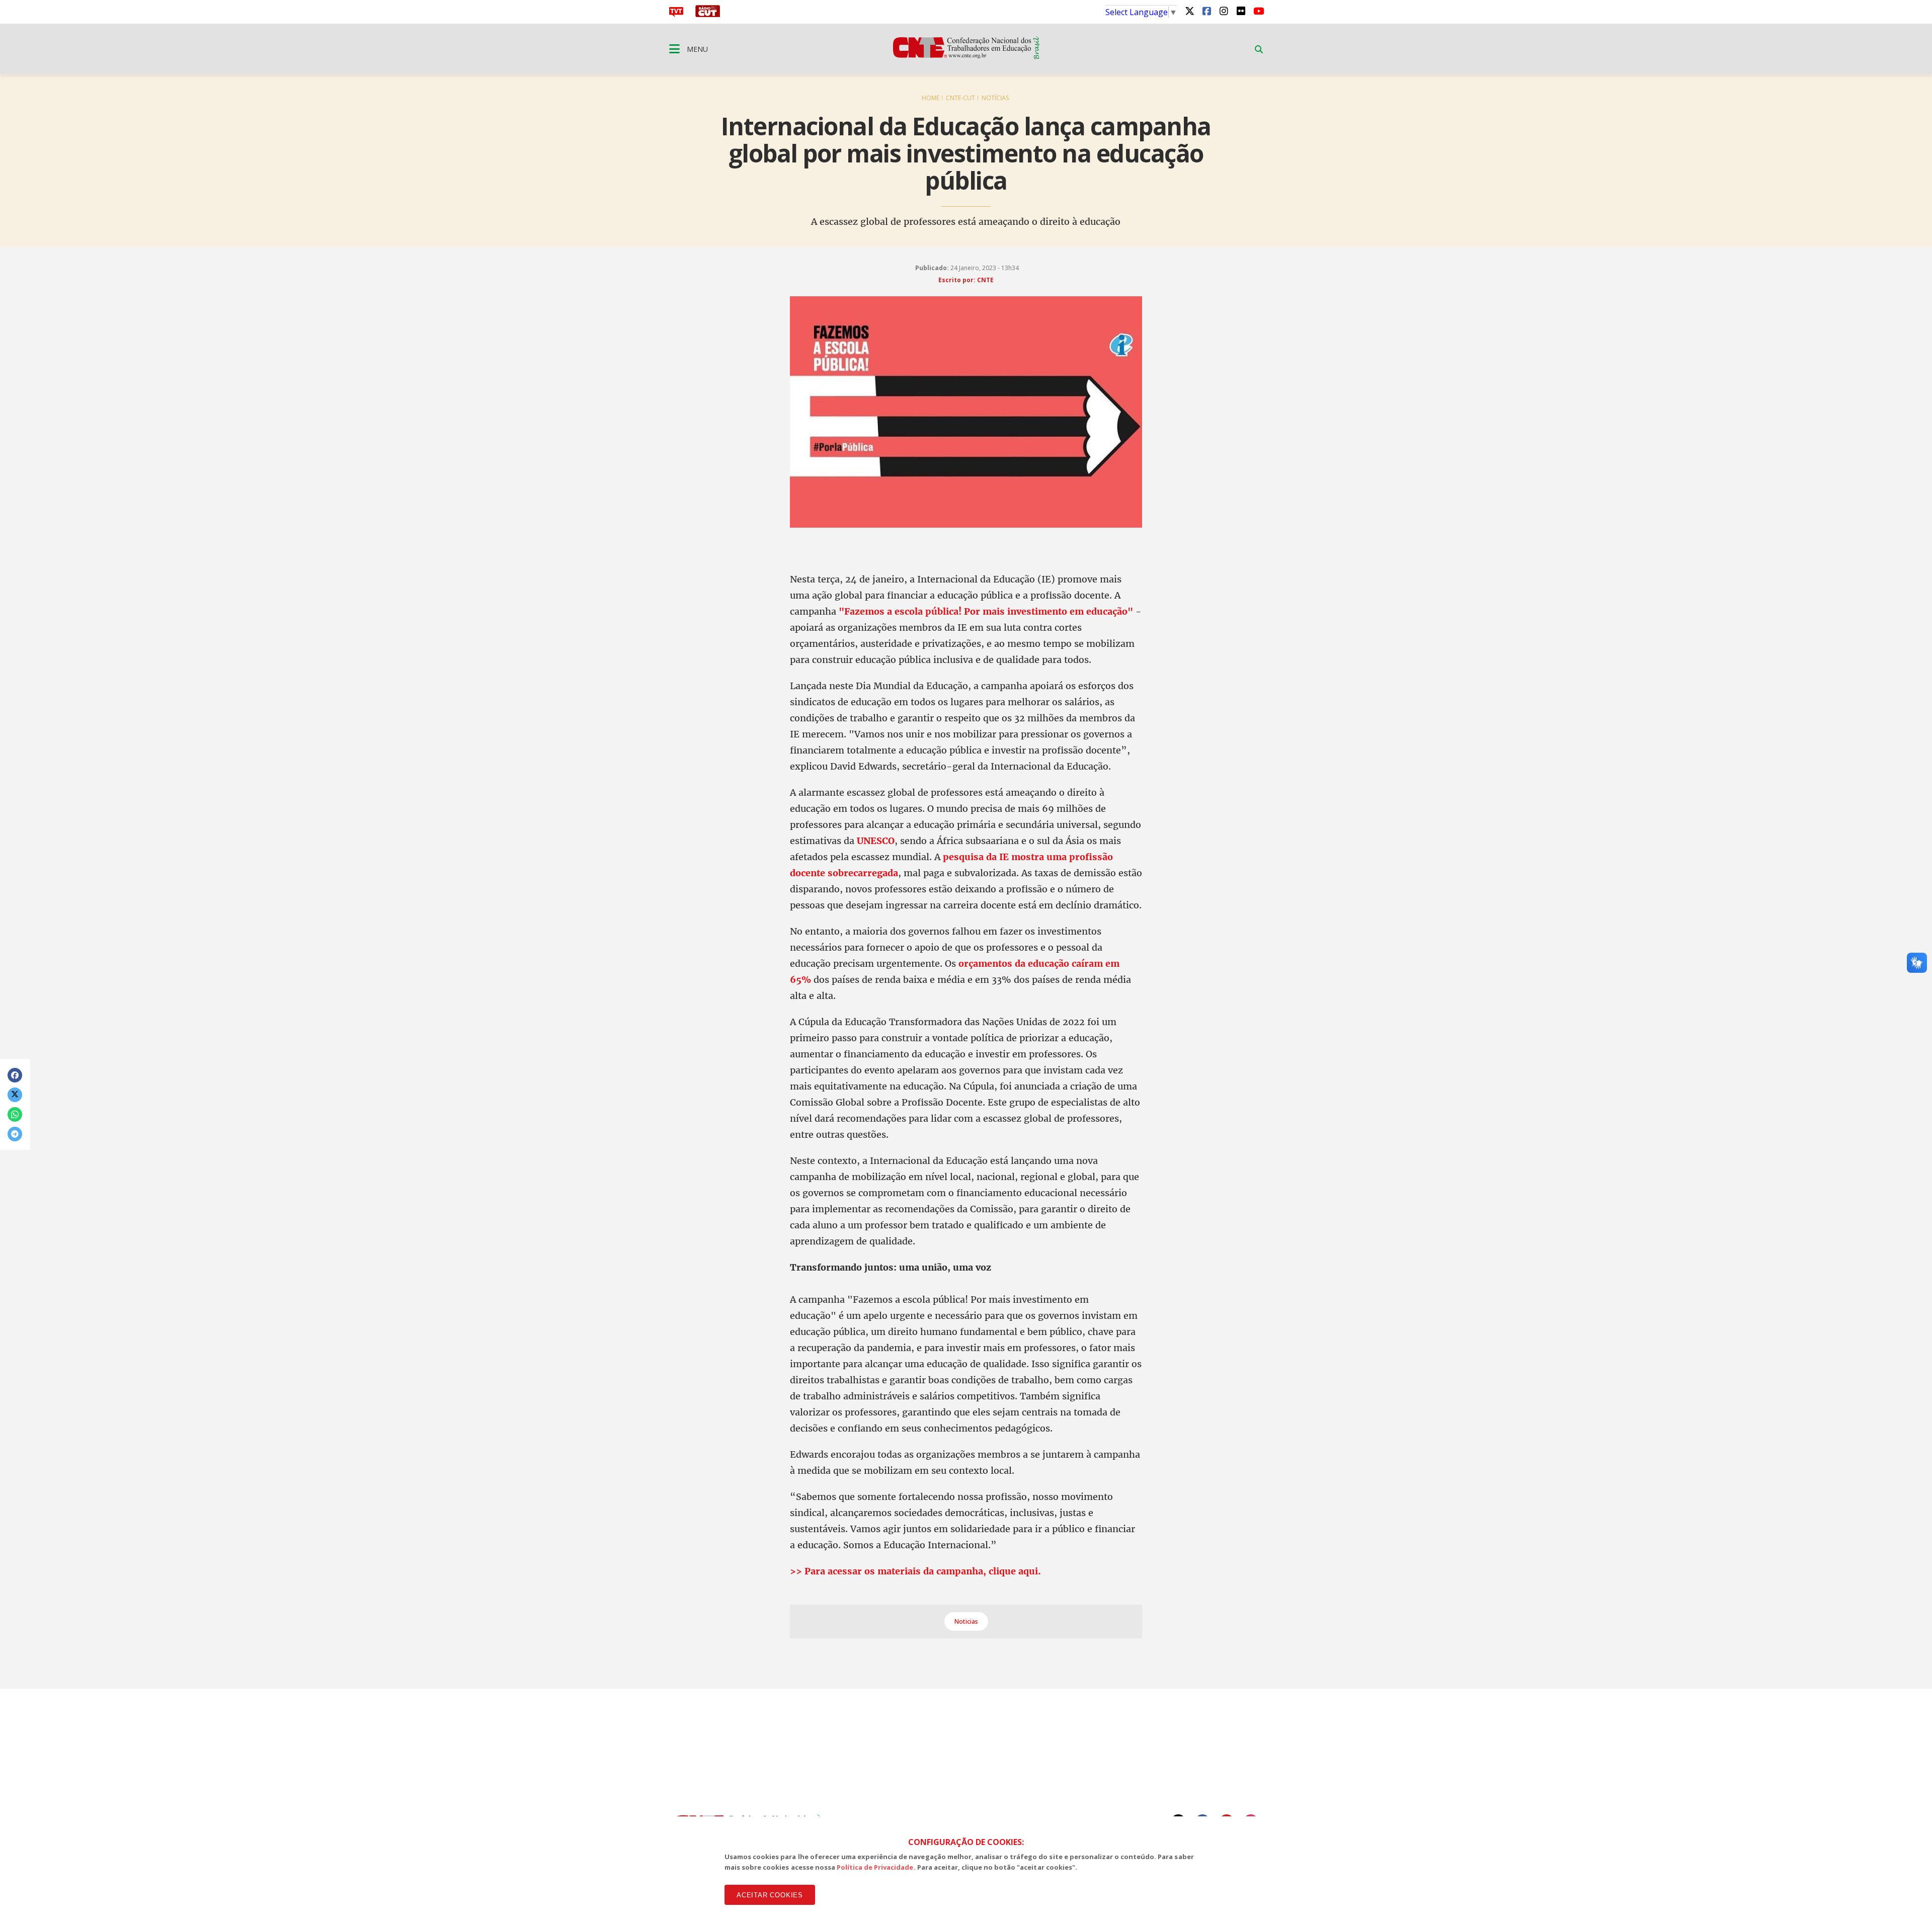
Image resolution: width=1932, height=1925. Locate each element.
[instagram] (1224, 11)
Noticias (966, 1621)
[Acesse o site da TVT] (676, 14)
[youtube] (1258, 11)
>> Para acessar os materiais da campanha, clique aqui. (915, 1571)
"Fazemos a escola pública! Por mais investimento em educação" (986, 611)
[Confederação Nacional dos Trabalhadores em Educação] (966, 56)
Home (931, 98)
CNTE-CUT (960, 98)
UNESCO (876, 841)
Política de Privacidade (875, 1867)
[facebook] (1206, 11)
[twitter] (1189, 11)
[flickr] (1241, 11)
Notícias (995, 98)
